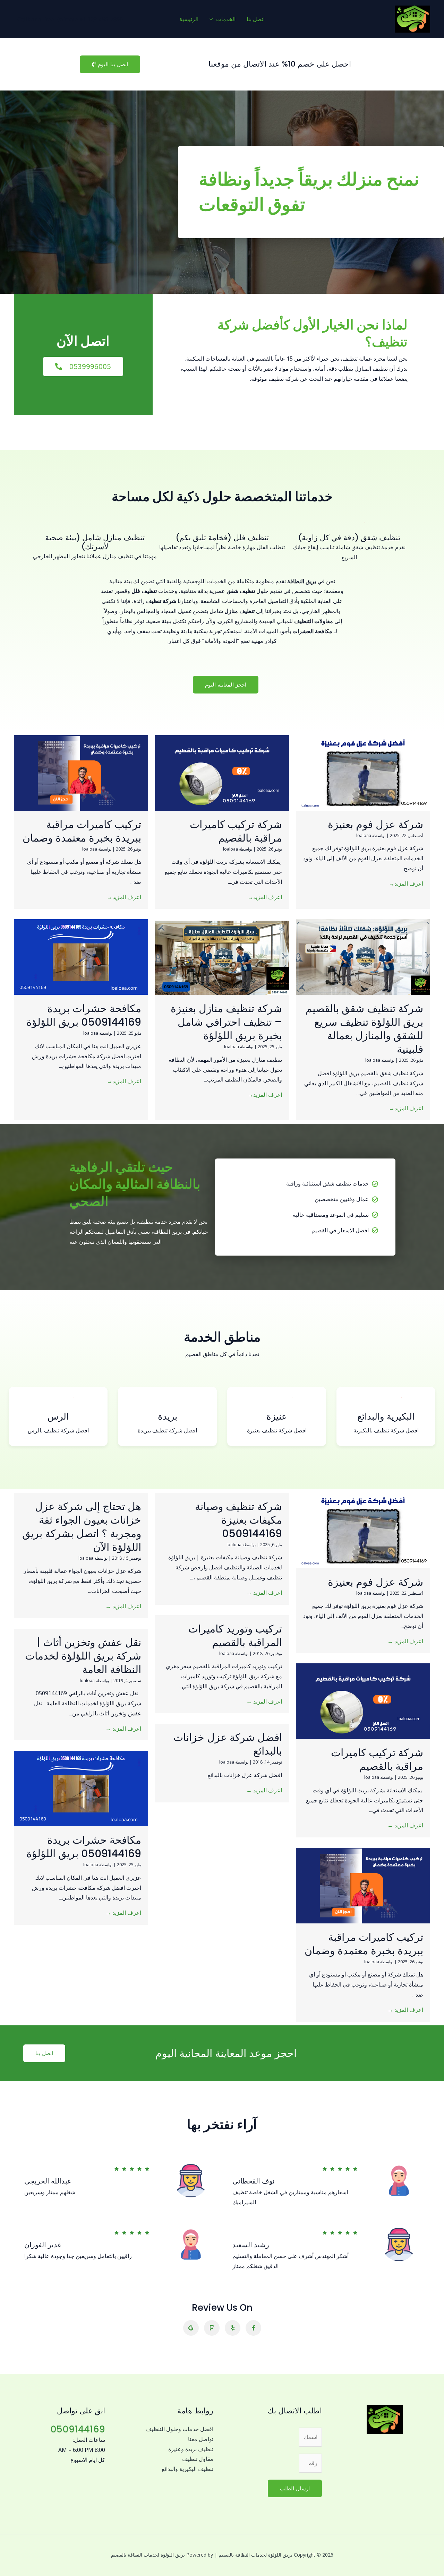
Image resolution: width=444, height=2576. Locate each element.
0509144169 (78, 2429)
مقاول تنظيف (198, 2459)
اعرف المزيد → (405, 1641)
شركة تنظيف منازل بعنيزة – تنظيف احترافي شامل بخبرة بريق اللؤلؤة (226, 1022)
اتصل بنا (256, 19)
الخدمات (226, 19)
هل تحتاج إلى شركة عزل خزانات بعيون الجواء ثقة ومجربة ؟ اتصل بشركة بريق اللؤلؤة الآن (82, 1527)
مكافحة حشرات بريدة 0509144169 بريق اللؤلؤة (84, 1015)
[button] (213, 19)
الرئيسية (189, 19)
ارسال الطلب (295, 2488)
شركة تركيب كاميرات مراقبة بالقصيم (236, 831)
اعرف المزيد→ (406, 884)
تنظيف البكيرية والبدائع (187, 2469)
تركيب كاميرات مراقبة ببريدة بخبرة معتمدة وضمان (82, 831)
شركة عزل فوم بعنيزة (375, 824)
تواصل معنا (201, 2439)
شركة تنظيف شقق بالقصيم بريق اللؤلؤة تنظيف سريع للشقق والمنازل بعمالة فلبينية (364, 1029)
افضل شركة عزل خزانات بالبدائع (228, 1744)
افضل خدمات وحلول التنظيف (180, 2429)
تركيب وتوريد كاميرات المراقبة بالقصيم (235, 1636)
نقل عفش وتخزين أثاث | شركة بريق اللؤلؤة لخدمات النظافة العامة (83, 1656)
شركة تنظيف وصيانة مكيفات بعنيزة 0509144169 (238, 1520)
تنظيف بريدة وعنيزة (191, 2449)
